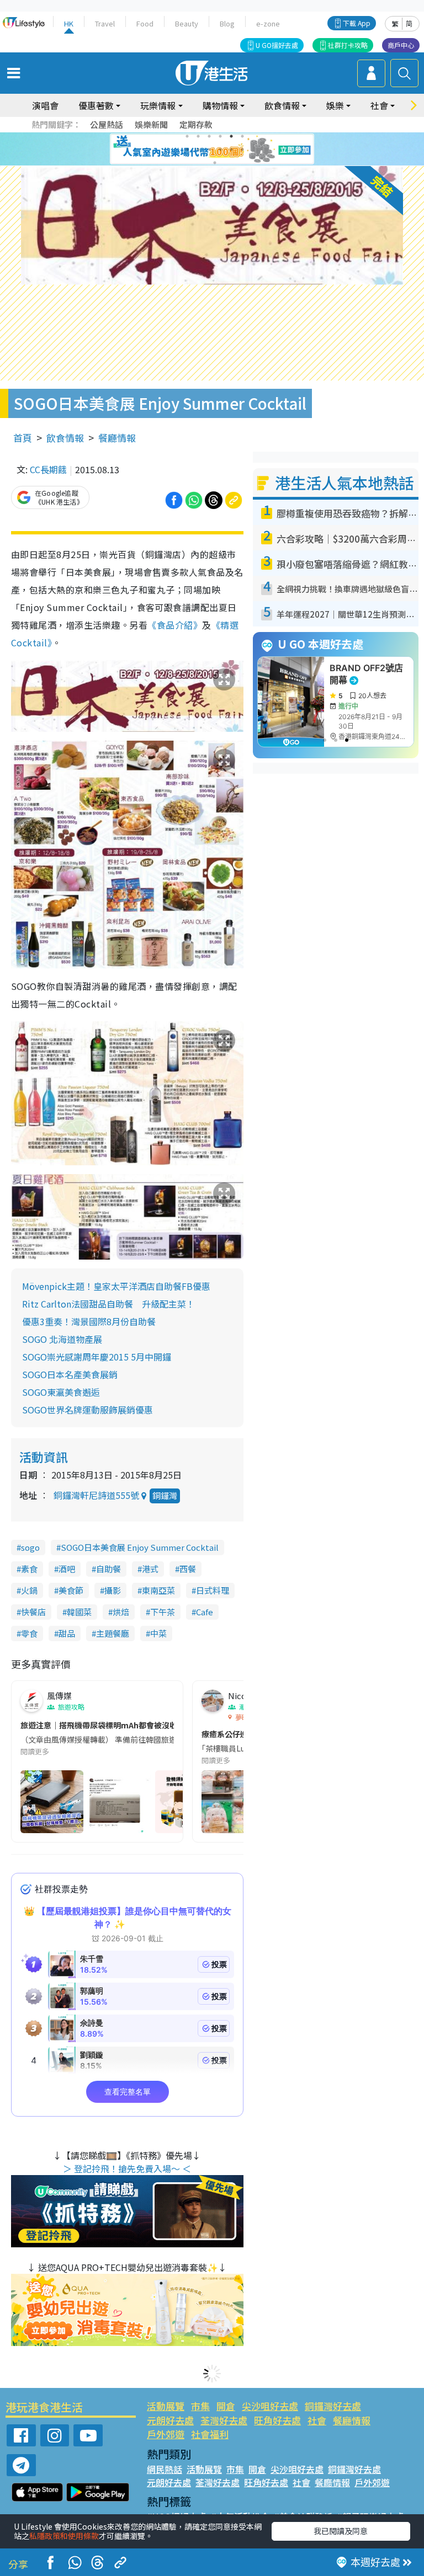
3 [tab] (209, 136)
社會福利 (210, 2434)
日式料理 (213, 1590)
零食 (29, 1633)
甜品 (67, 1633)
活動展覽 (166, 2406)
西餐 (188, 1569)
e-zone (268, 23)
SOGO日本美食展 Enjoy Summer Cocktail (140, 1547)
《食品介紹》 (175, 625)
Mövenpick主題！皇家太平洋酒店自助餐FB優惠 (116, 1286)
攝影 (113, 1590)
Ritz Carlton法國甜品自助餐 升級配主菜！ (108, 1304)
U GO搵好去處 (277, 45)
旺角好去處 (277, 2420)
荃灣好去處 (224, 2420)
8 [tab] (198, 149)
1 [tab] (187, 136)
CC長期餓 (48, 469)
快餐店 (33, 1612)
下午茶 (163, 1612)
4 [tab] (220, 136)
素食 (29, 1569)
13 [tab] (215, 163)
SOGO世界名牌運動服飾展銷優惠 (88, 1410)
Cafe (205, 1612)
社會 (317, 2420)
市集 (200, 2406)
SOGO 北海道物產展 (62, 1339)
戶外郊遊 (166, 2434)
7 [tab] (187, 149)
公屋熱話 (107, 124)
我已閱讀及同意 (341, 2531)
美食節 (71, 1590)
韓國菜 (79, 1612)
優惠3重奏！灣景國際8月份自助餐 (89, 1321)
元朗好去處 (170, 2420)
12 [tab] (242, 149)
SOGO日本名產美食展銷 (70, 1374)
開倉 (226, 2406)
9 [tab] (209, 149)
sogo (30, 1547)
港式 (150, 1569)
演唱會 (45, 105)
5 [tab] (231, 136)
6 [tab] (242, 136)
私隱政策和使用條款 (64, 2536)
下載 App (357, 23)
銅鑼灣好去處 (333, 2406)
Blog (227, 23)
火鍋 (29, 1590)
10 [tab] (220, 149)
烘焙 (121, 1612)
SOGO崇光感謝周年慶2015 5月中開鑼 (97, 1357)
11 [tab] (231, 149)
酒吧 (67, 1569)
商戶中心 (401, 45)
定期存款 (196, 124)
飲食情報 (65, 438)
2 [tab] (198, 136)
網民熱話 (165, 2469)
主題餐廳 (113, 1633)
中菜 (158, 1633)
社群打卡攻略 (348, 45)
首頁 (23, 438)
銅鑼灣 (165, 1495)
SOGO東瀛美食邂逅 (61, 1392)
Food (145, 23)
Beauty (187, 23)
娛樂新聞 (151, 124)
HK (69, 23)
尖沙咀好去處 (270, 2406)
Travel (105, 23)
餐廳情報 (117, 438)
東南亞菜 (158, 1590)
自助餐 (108, 1569)
